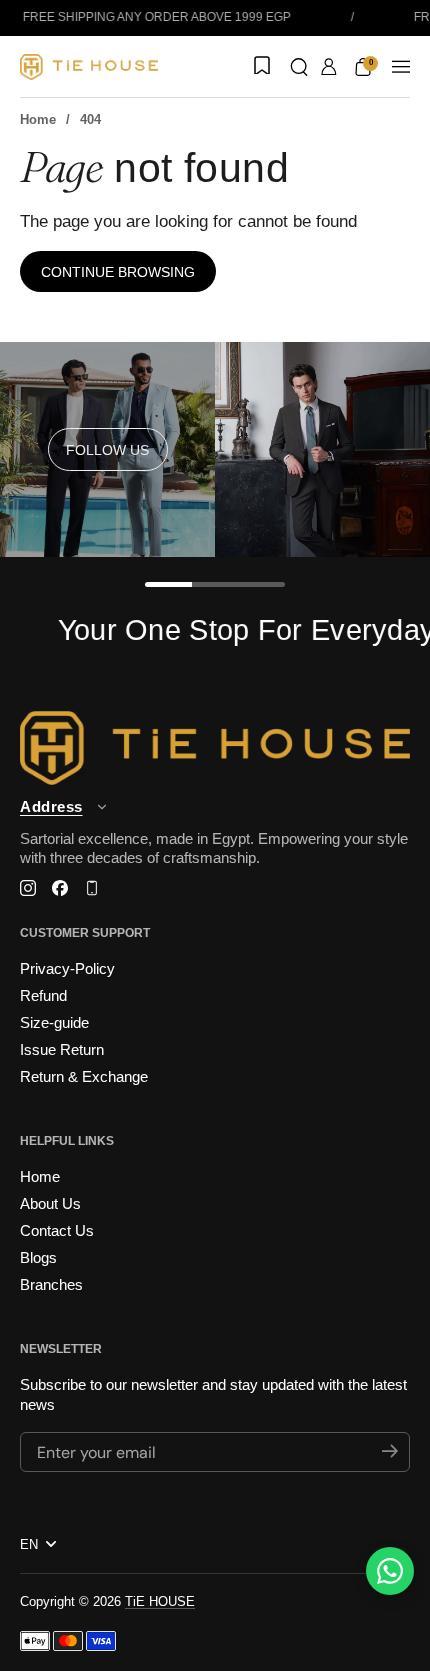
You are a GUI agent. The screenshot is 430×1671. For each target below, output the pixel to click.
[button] (299, 67)
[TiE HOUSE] (89, 67)
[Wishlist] (260, 67)
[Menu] (401, 67)
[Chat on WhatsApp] (390, 1571)
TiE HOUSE (160, 1601)
